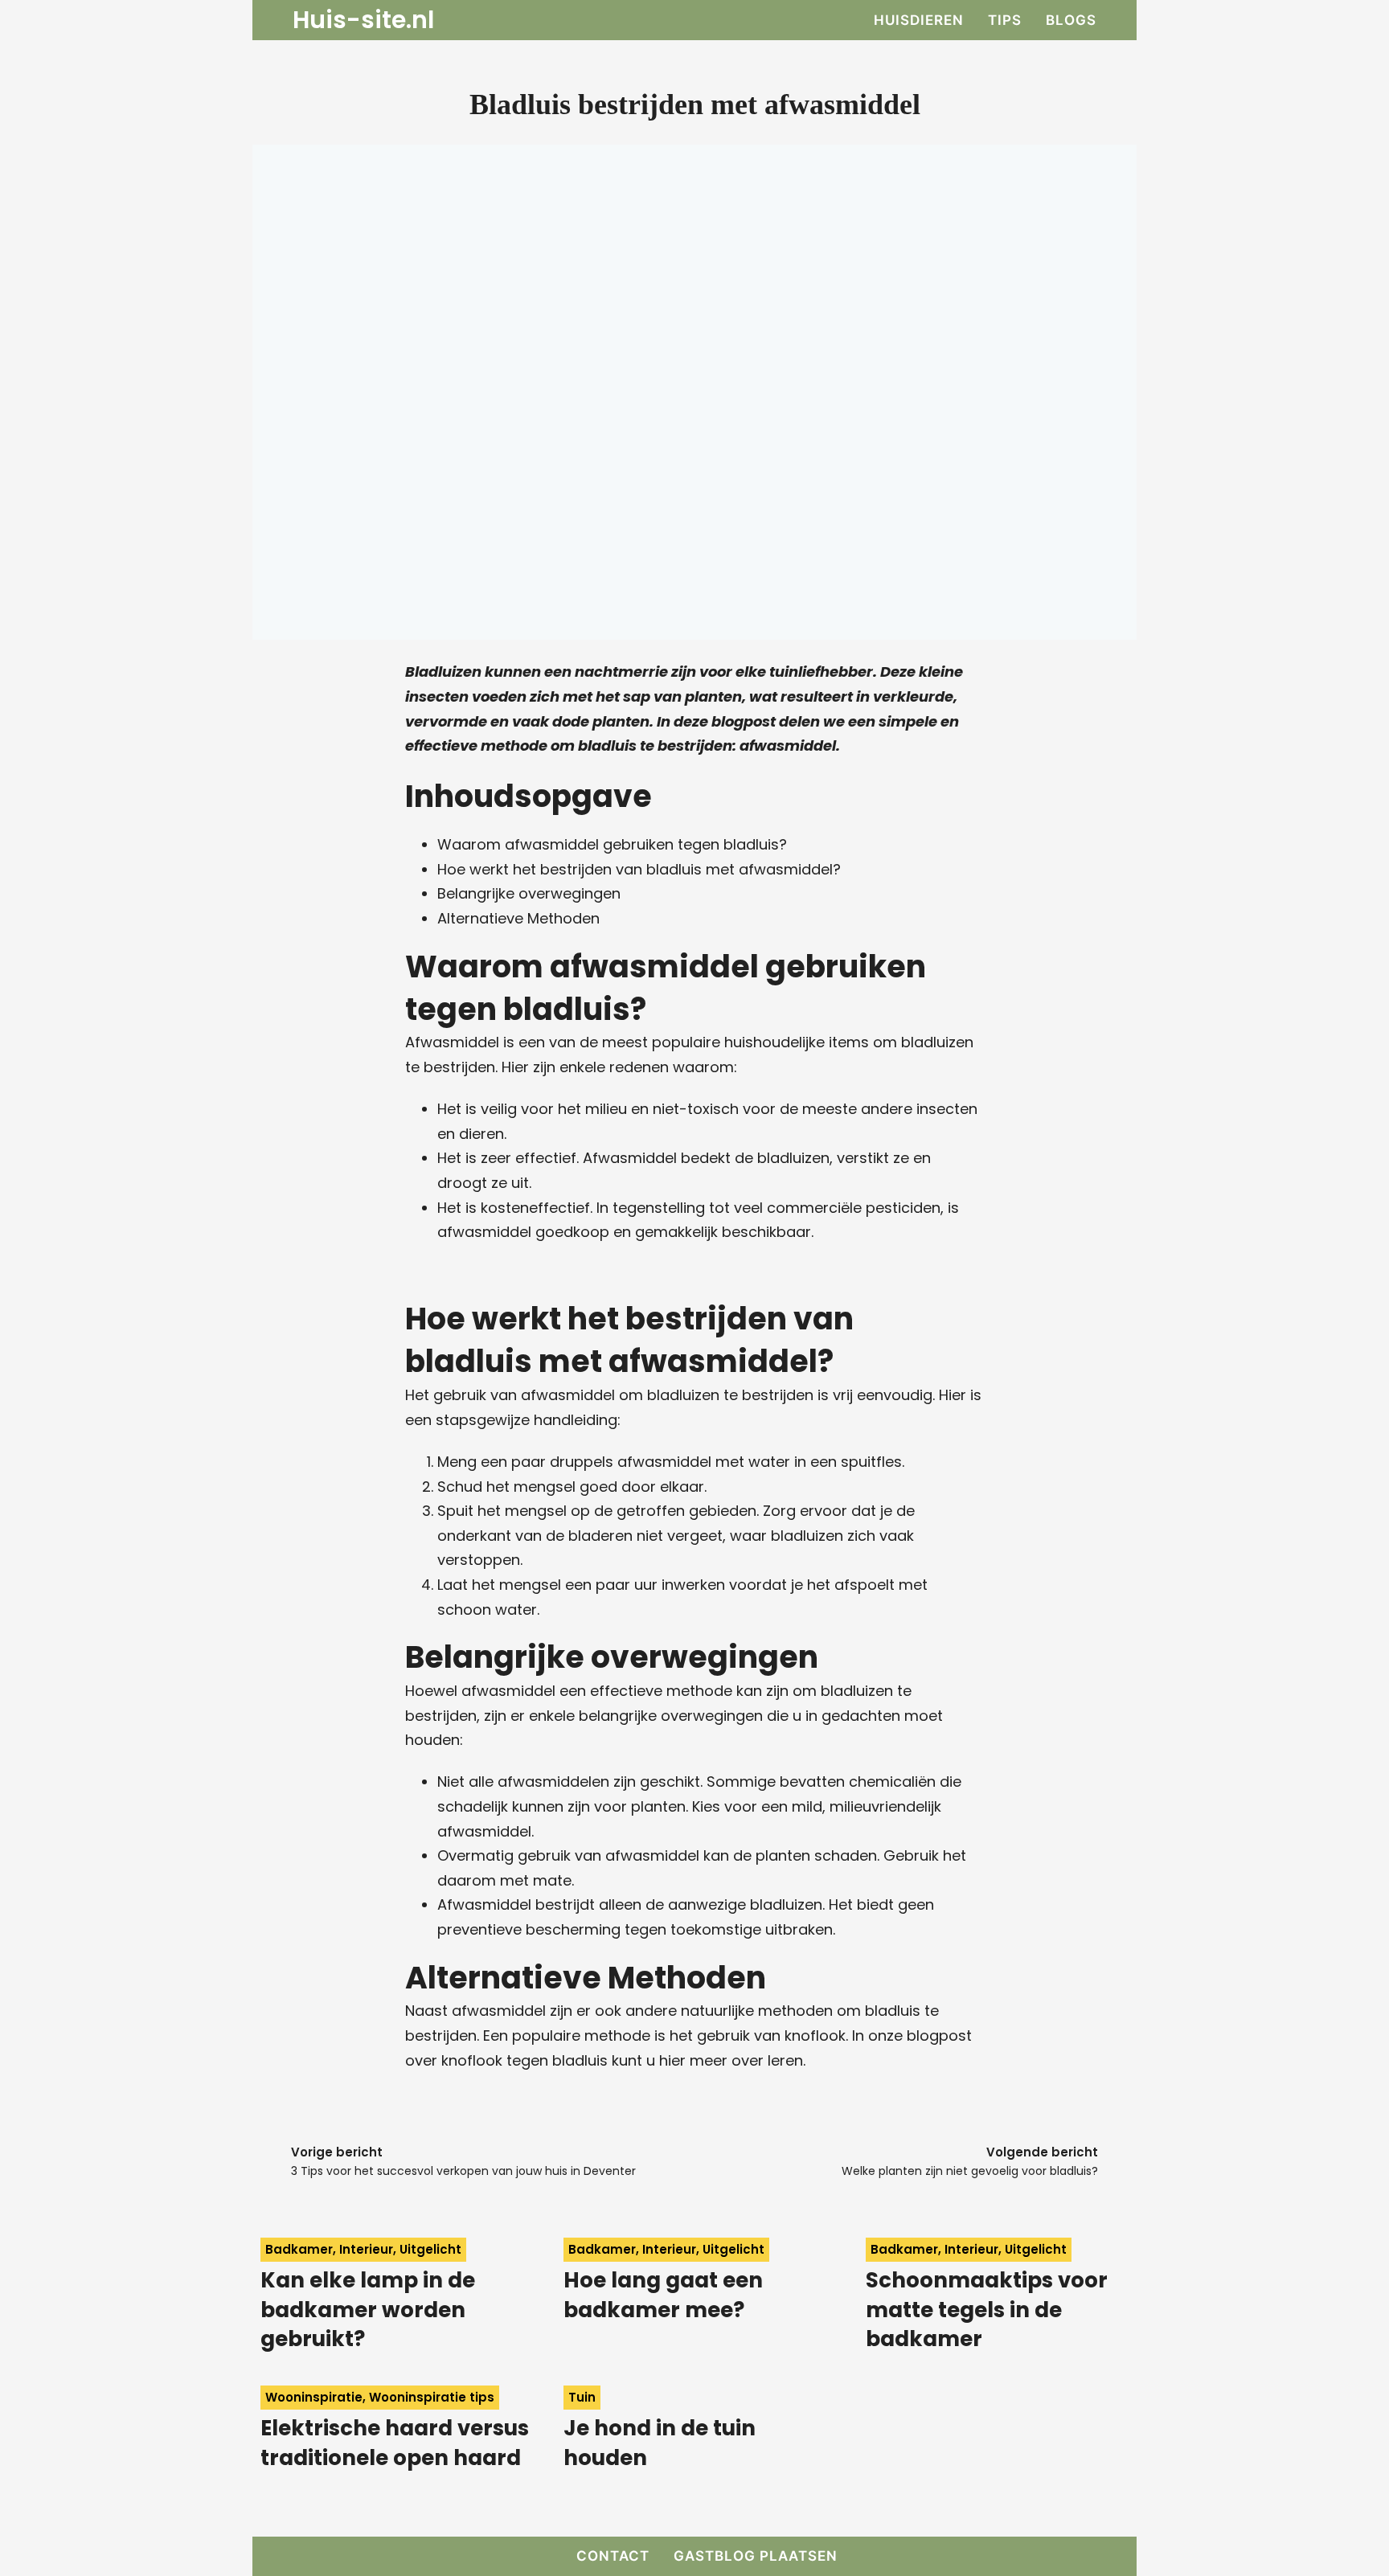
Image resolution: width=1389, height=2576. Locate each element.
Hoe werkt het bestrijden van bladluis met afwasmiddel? (639, 869)
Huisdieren (919, 20)
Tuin (582, 2397)
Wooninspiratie (314, 2397)
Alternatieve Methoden (518, 918)
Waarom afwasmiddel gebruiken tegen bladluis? (612, 844)
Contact (613, 2556)
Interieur (366, 2249)
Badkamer (299, 2249)
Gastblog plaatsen (756, 2556)
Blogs (1071, 20)
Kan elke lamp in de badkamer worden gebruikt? (368, 2310)
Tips (1005, 20)
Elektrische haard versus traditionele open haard (395, 2443)
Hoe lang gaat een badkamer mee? (663, 2295)
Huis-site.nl (363, 20)
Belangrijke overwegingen (529, 893)
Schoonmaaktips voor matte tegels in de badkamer (987, 2310)
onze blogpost (920, 2035)
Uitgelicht (430, 2249)
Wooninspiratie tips (432, 2397)
